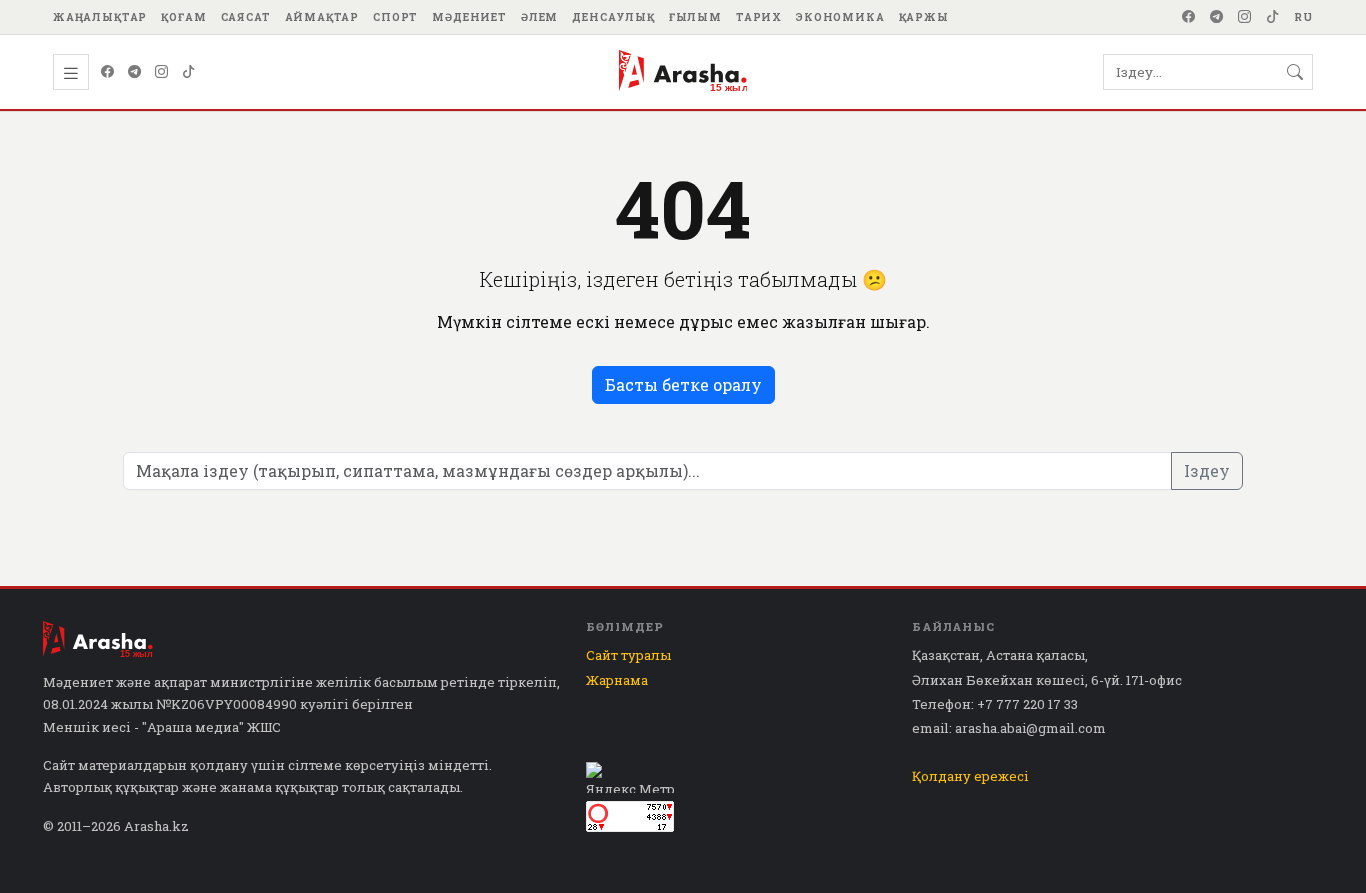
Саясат (246, 17)
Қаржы (924, 17)
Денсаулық (613, 17)
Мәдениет (469, 17)
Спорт (395, 17)
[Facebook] (1189, 17)
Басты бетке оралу (683, 384)
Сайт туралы (628, 655)
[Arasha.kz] (682, 72)
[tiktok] (1273, 17)
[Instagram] (1245, 17)
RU (1303, 17)
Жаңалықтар (100, 17)
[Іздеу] (1295, 72)
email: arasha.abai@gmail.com (1009, 728)
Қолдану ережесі (970, 776)
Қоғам (183, 17)
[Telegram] (1217, 17)
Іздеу (1207, 470)
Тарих (759, 17)
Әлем (539, 17)
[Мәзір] (71, 72)
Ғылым (695, 17)
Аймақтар (322, 17)
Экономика (840, 17)
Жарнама (617, 680)
